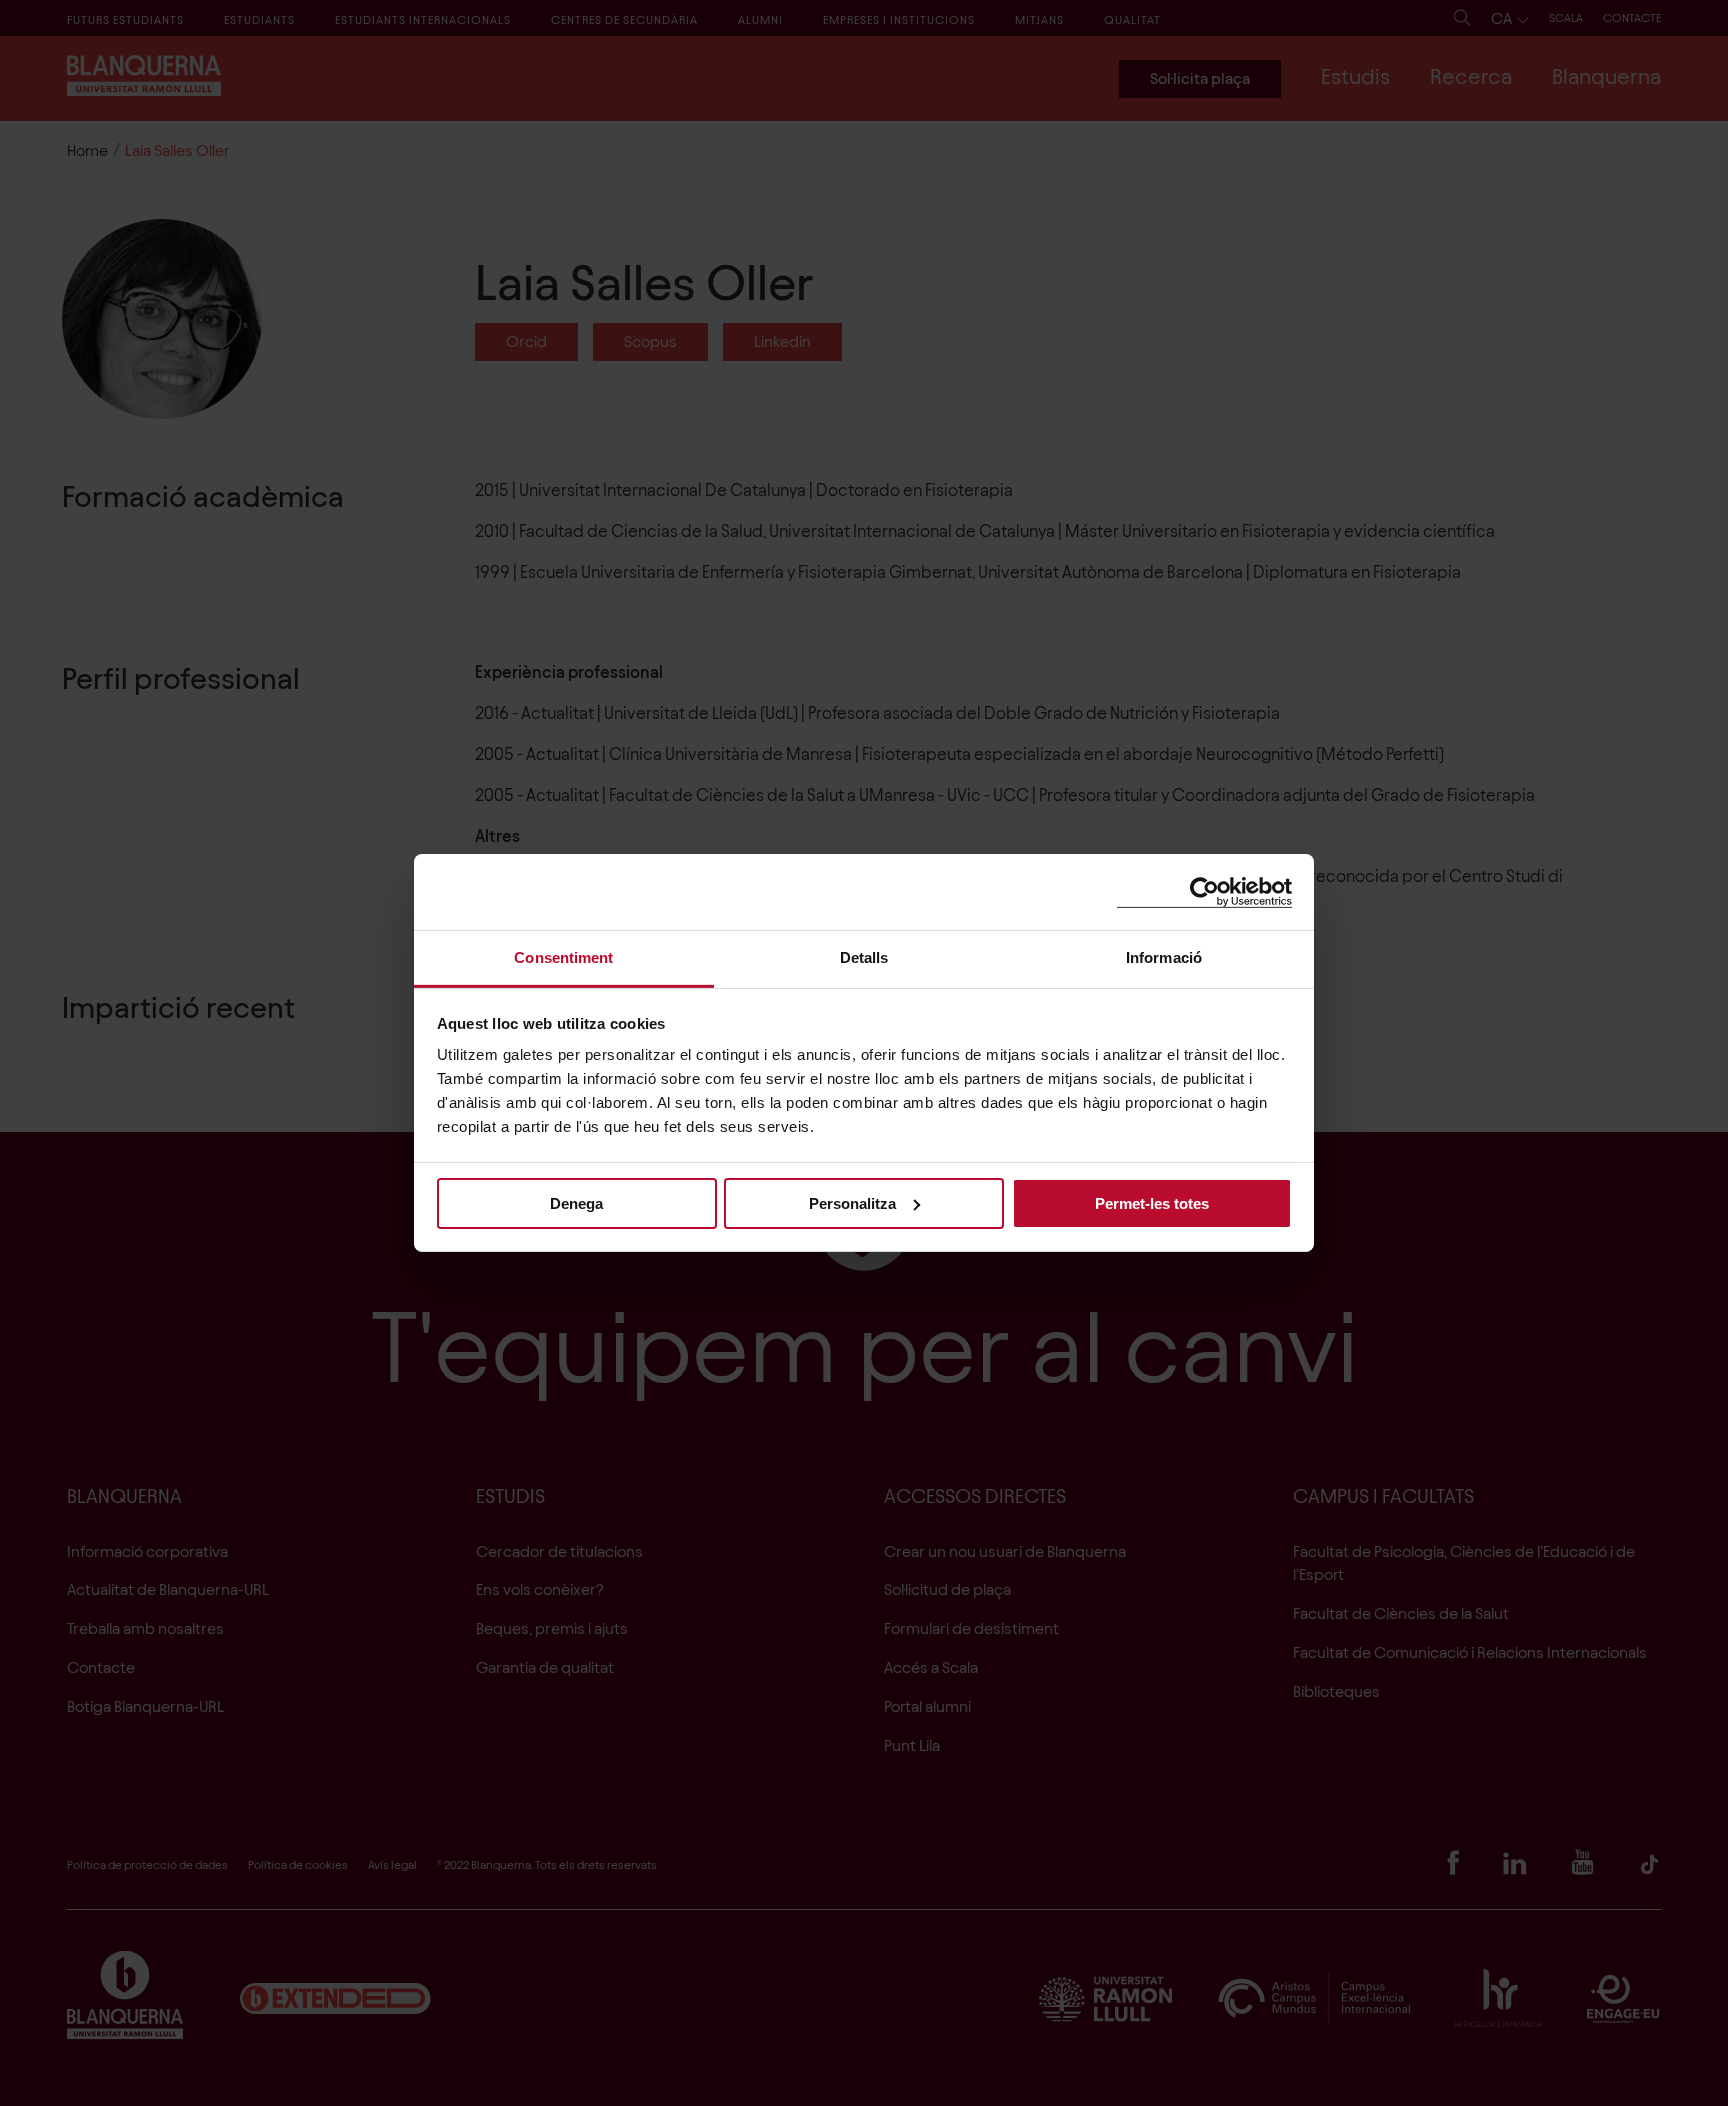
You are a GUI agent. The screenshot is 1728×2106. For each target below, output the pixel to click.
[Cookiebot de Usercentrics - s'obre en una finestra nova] (1204, 891)
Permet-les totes (1152, 1202)
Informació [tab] (1164, 957)
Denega (576, 1202)
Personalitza (852, 1202)
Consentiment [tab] (563, 957)
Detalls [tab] (864, 957)
